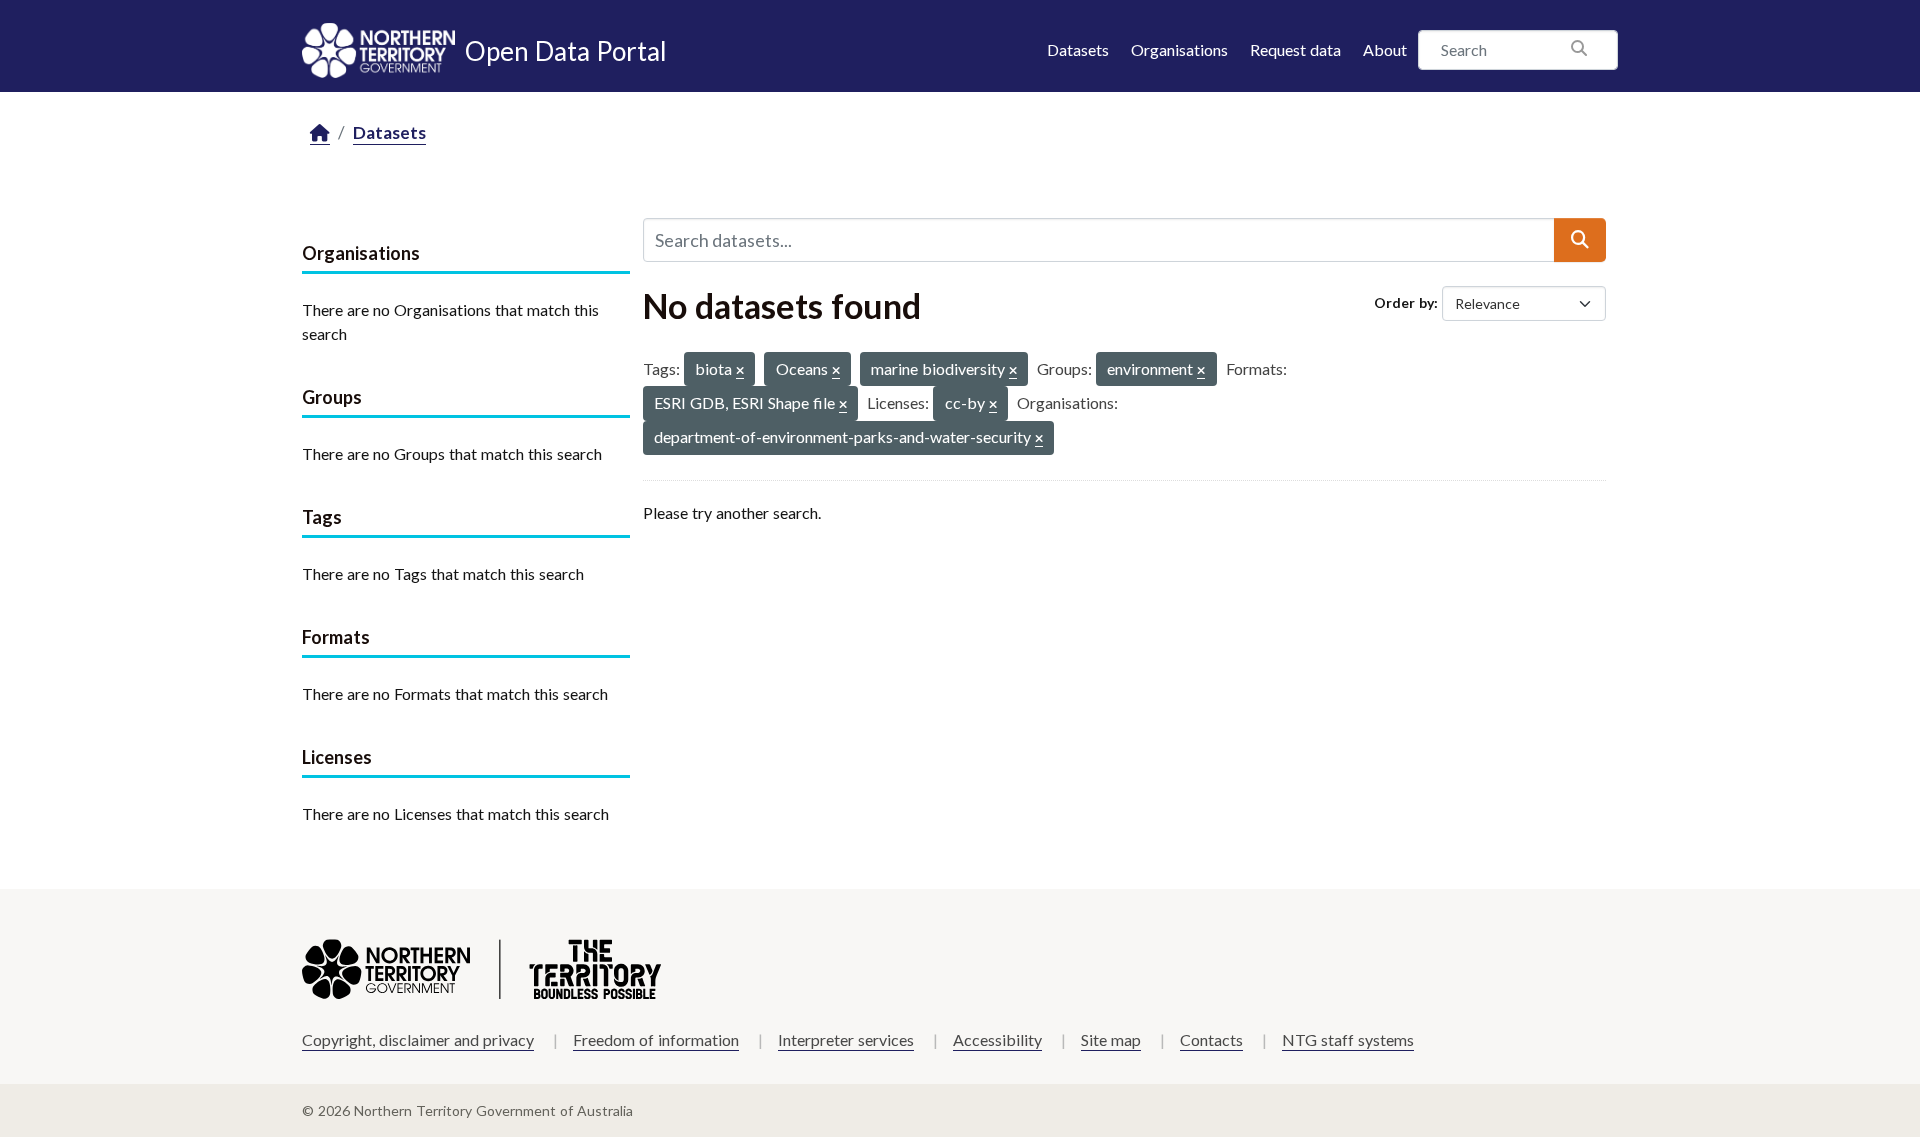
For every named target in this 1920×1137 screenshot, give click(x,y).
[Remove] (740, 371)
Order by (1404, 302)
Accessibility (997, 1039)
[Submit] (1580, 240)
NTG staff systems (1348, 1039)
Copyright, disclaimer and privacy (418, 1039)
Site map (1111, 1039)
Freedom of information (656, 1039)
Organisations (1179, 49)
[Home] (320, 133)
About (1385, 49)
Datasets (1078, 49)
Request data (1295, 49)
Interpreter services (846, 1039)
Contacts (1211, 1039)
